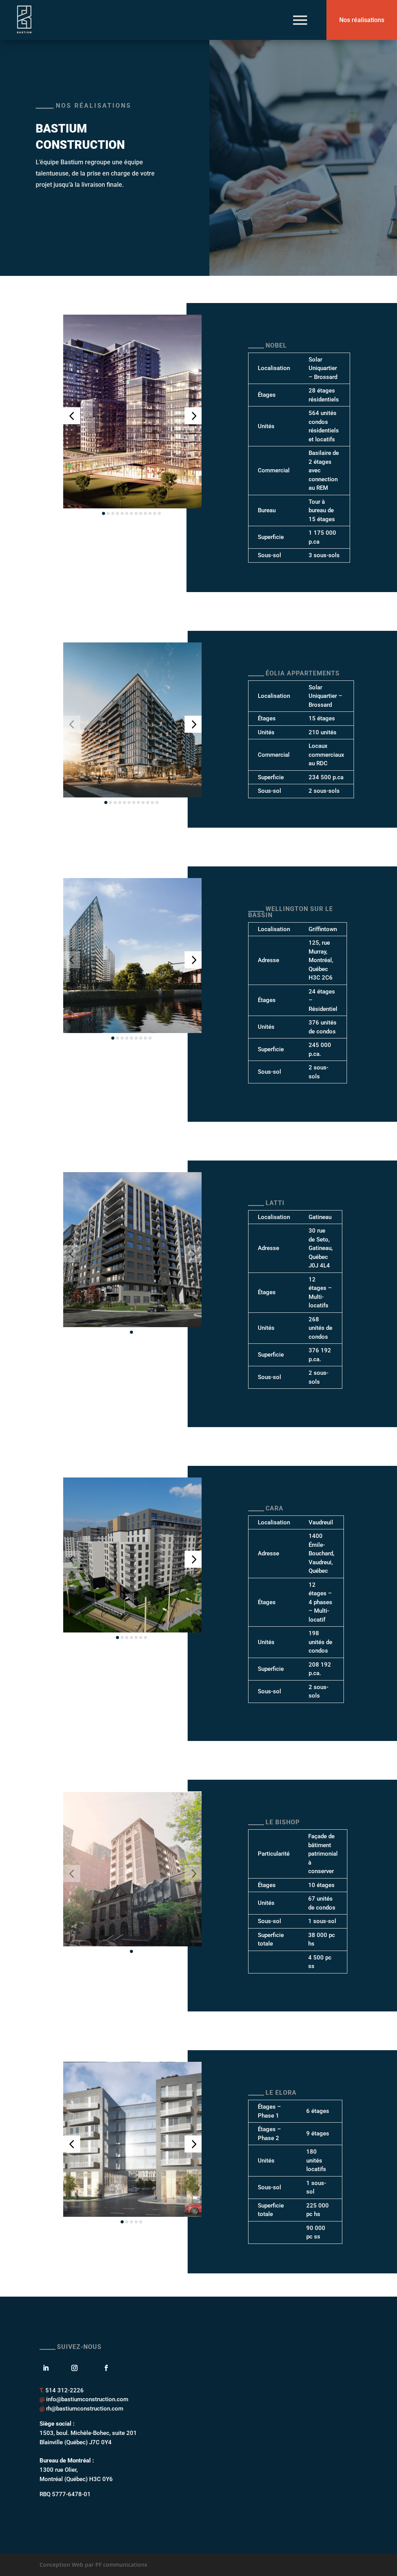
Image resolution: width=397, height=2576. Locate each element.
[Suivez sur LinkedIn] (48, 2368)
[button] (72, 416)
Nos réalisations (362, 20)
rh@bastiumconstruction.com (85, 2409)
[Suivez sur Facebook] (102, 2368)
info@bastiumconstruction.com (87, 2399)
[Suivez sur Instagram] (74, 2368)
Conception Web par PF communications (93, 2565)
